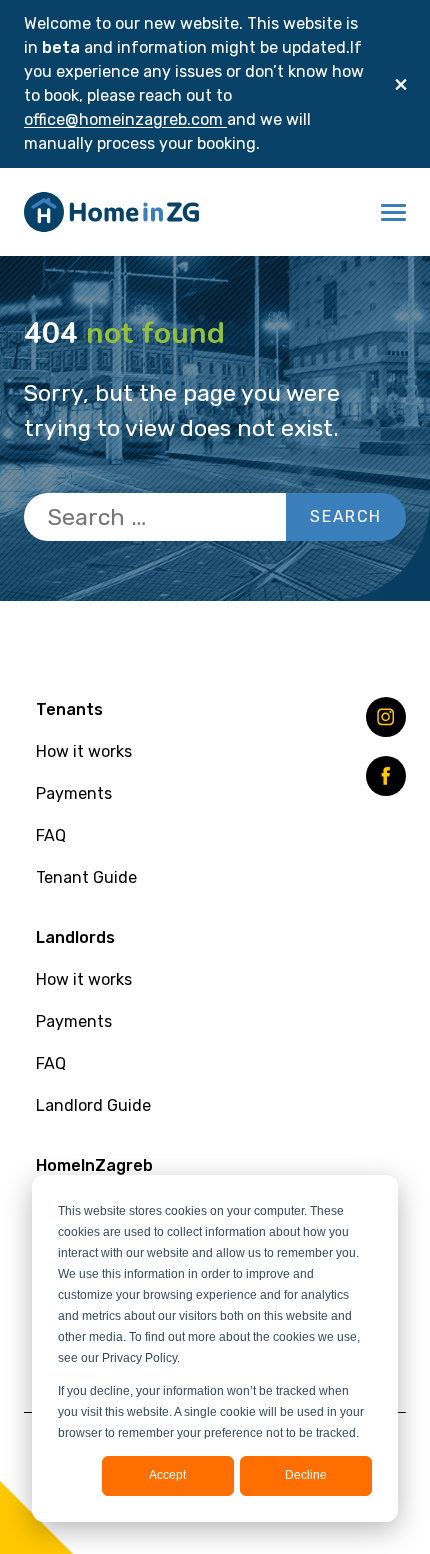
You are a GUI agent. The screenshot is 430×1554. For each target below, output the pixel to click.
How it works (84, 751)
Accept (167, 1475)
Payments (74, 793)
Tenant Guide (86, 877)
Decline (306, 1475)
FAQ (51, 835)
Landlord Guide (93, 1105)
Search (346, 516)
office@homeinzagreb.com (125, 119)
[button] (393, 212)
